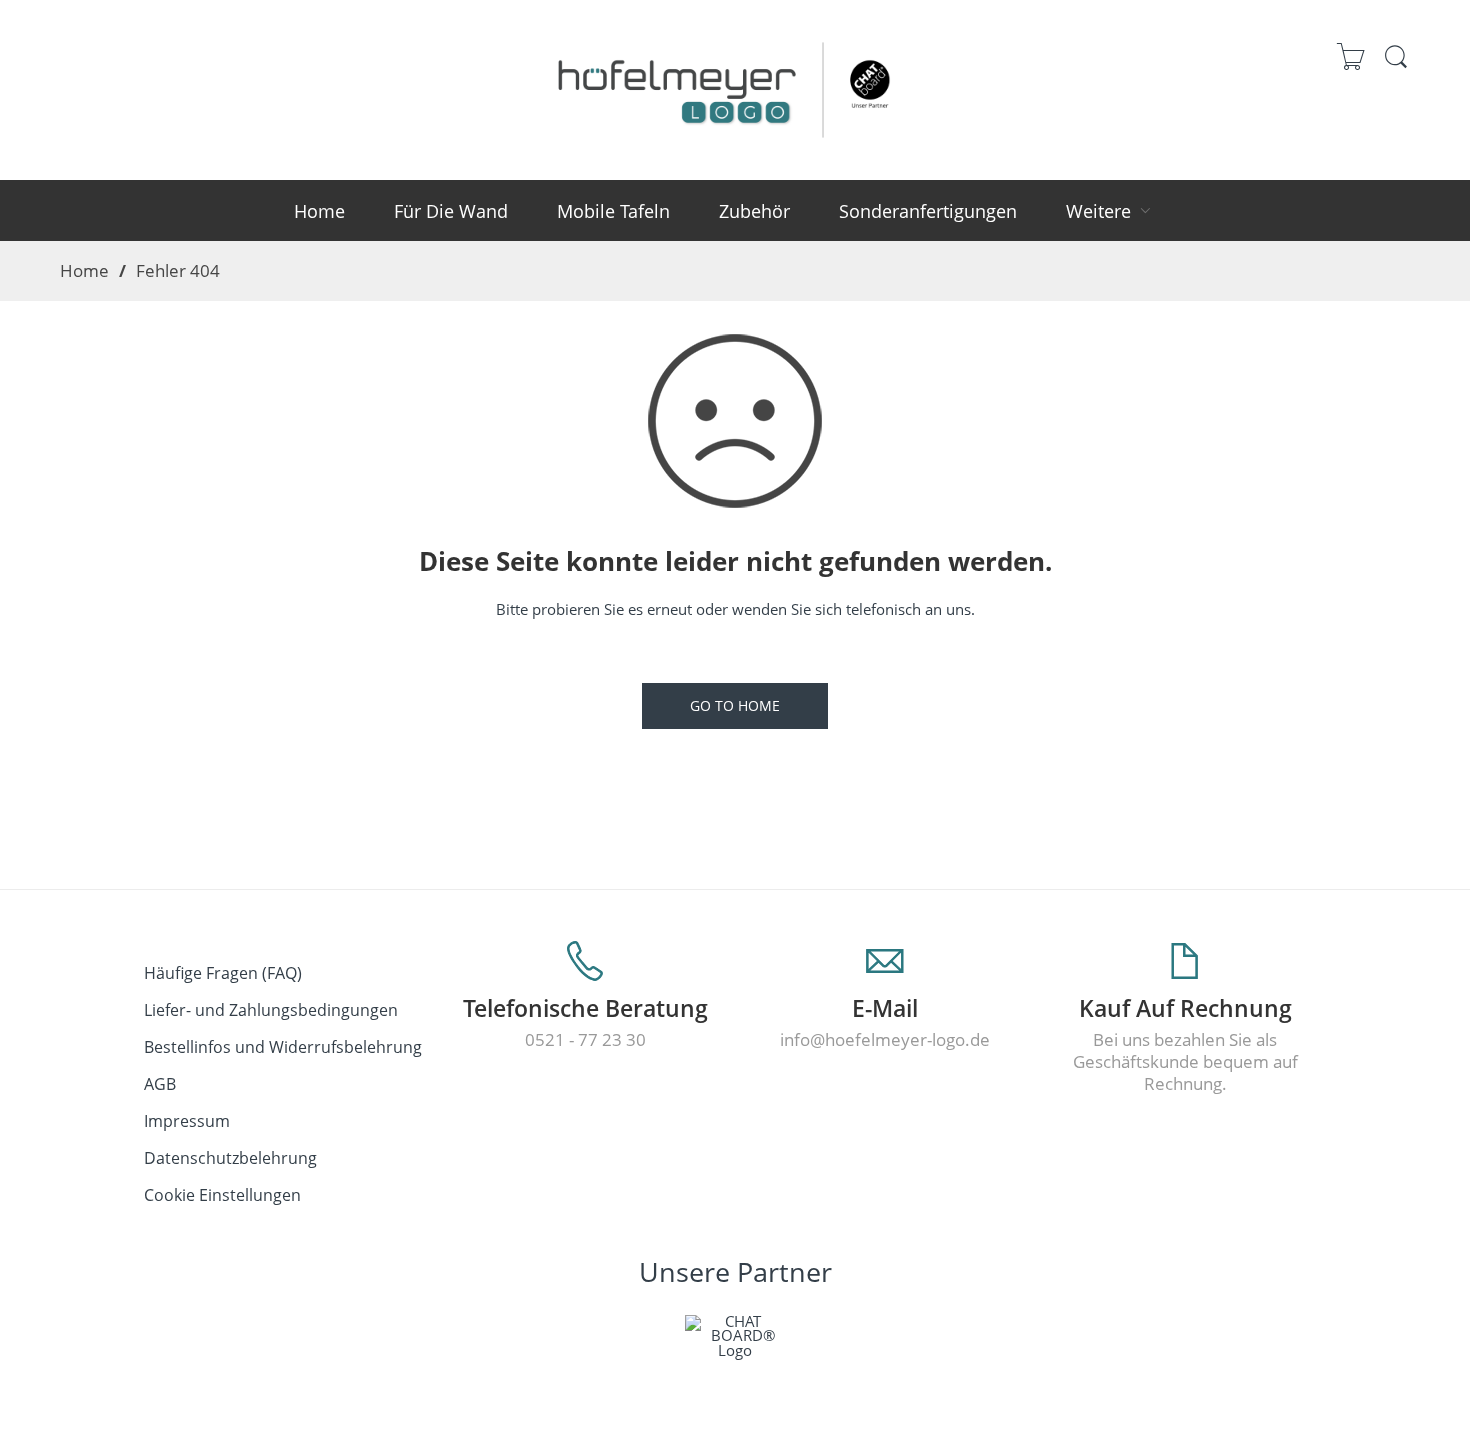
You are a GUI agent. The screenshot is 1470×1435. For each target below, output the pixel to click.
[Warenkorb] (1351, 66)
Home (84, 270)
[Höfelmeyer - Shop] (735, 86)
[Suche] (1396, 66)
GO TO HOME (735, 705)
